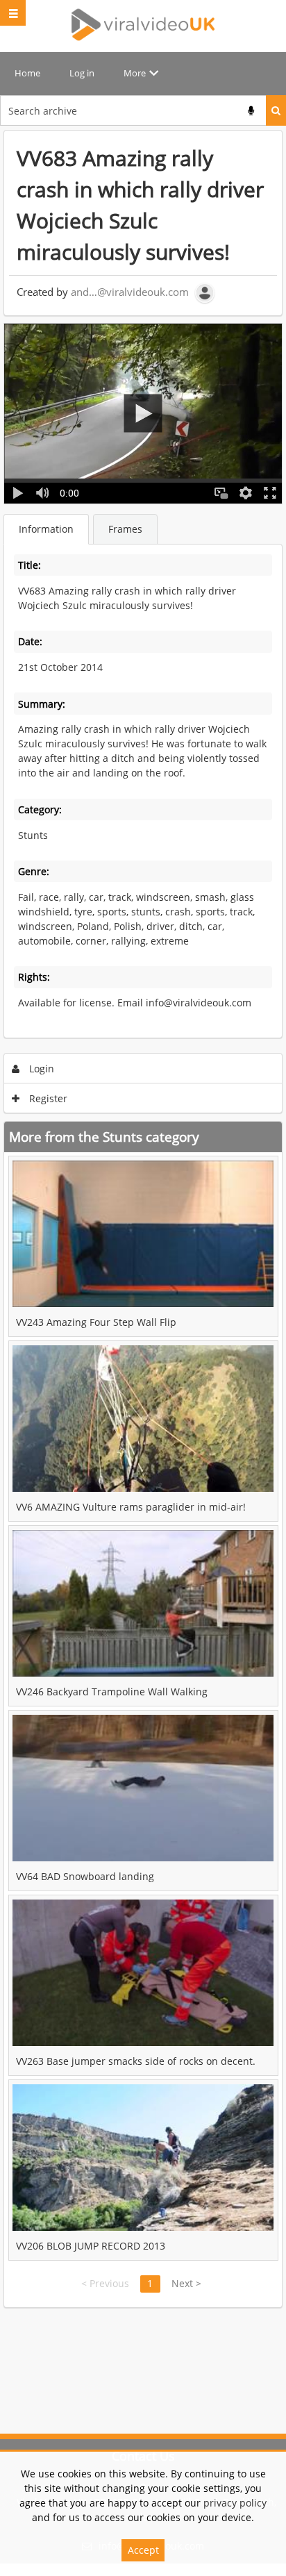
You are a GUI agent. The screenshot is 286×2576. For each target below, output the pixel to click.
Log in (82, 73)
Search (276, 110)
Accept (143, 2550)
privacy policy (235, 2503)
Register (47, 1098)
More (135, 73)
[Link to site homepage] (143, 24)
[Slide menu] (13, 13)
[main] (143, 1219)
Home (27, 73)
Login (40, 1069)
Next (186, 2283)
